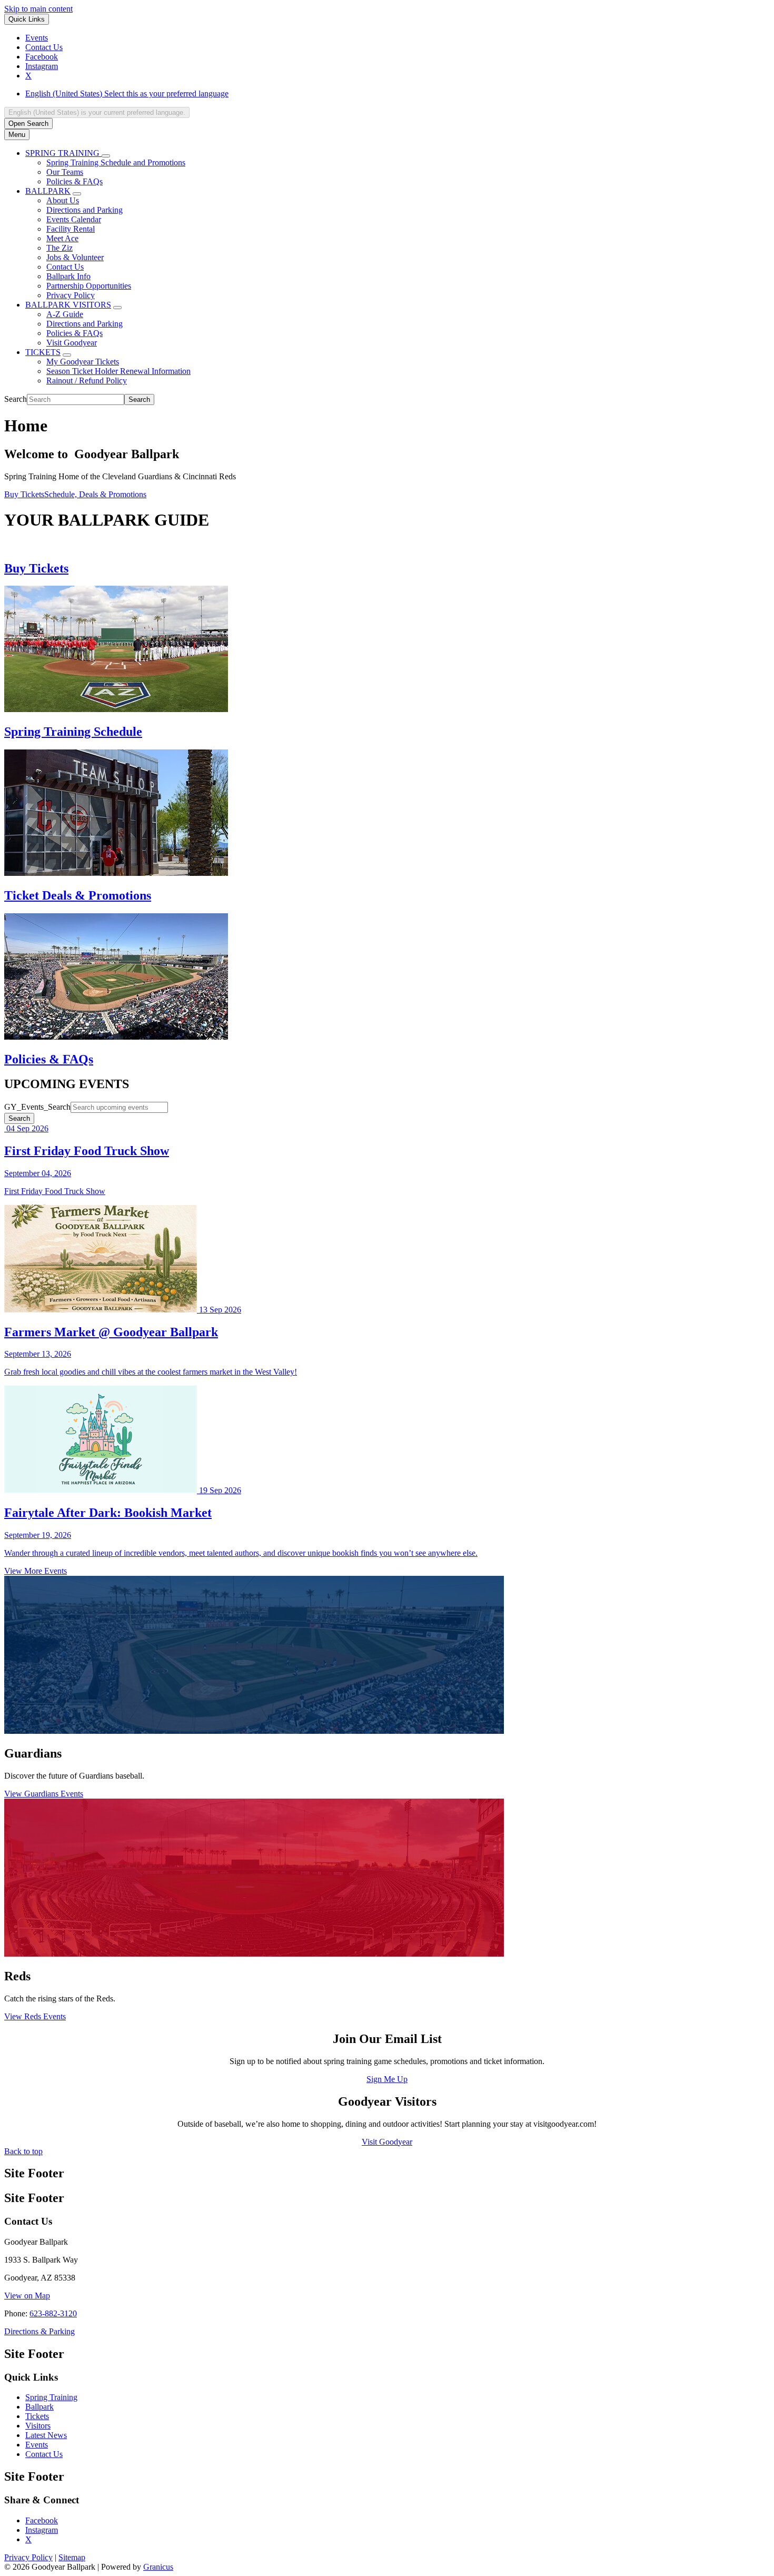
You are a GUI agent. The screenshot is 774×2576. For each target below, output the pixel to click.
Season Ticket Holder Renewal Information (118, 371)
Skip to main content (38, 9)
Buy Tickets (24, 494)
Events (37, 2445)
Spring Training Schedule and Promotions (116, 162)
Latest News (46, 2435)
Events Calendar (74, 219)
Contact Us (65, 267)
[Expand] (106, 156)
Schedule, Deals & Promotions (95, 494)
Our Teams (65, 172)
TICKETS (43, 352)
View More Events (36, 1571)
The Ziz (59, 248)
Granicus (158, 2567)
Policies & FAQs (75, 181)
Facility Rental (71, 229)
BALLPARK (48, 191)
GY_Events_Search (37, 1107)
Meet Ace (62, 238)
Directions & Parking (39, 2331)
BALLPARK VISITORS (68, 305)
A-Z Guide (65, 314)
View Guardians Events (44, 1794)
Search (16, 399)
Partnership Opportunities (89, 286)
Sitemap (72, 2557)
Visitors (38, 2426)
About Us (63, 200)
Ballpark (39, 2407)
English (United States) (127, 93)
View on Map (27, 2296)
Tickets (37, 2416)
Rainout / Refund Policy (87, 381)
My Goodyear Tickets (83, 362)
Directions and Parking (85, 210)
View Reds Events (35, 2016)
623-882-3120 (53, 2313)
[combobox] (97, 112)
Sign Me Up (387, 2079)
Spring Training (51, 2397)
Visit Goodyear (72, 343)
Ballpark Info (68, 276)
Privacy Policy (71, 295)
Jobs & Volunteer (75, 257)
